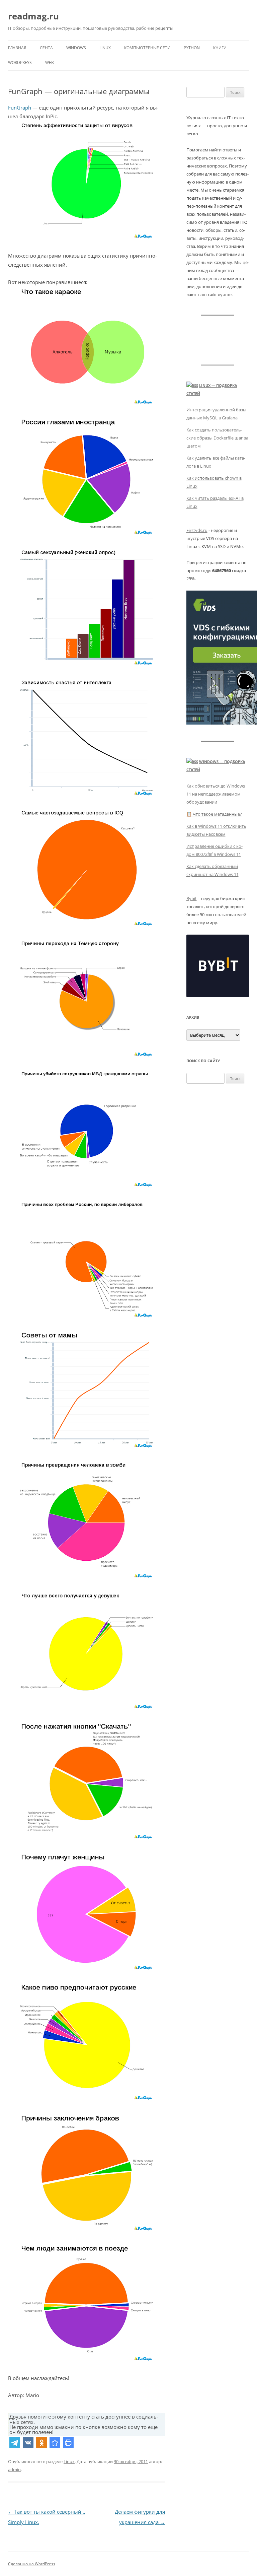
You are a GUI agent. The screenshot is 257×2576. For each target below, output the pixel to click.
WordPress (20, 62)
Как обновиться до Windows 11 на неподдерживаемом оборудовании (216, 794)
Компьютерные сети (147, 48)
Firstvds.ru (197, 530)
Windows (76, 48)
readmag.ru (33, 16)
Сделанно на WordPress (32, 2564)
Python (192, 48)
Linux (105, 48)
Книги (220, 48)
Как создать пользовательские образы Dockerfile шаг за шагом (217, 438)
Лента (46, 48)
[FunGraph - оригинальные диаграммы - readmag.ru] (55, 2443)
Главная (17, 48)
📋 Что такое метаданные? (214, 814)
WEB (50, 62)
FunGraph (20, 108)
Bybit (192, 898)
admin (14, 2469)
